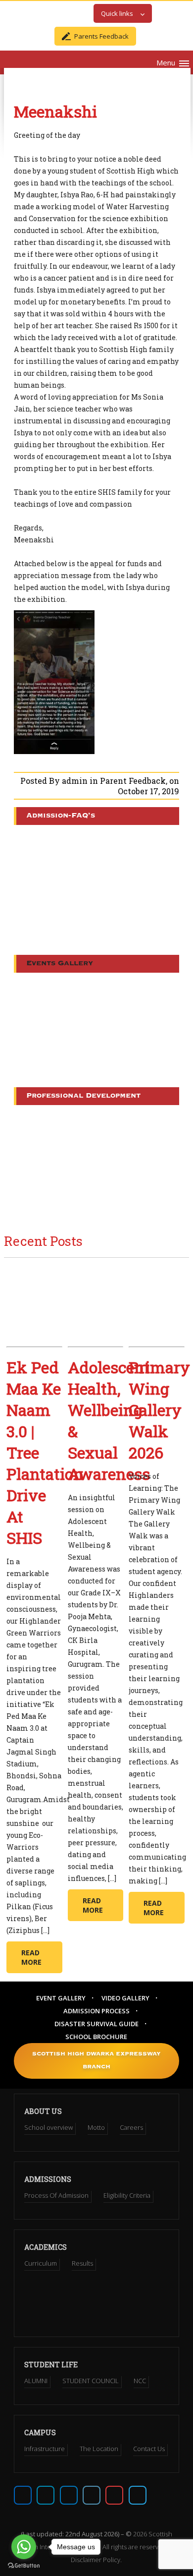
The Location (99, 2449)
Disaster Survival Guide (96, 2024)
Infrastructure (45, 2449)
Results (82, 2263)
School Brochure (96, 2037)
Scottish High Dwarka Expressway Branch (96, 2061)
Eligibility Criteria (127, 2195)
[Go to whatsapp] (24, 2547)
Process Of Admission (56, 2195)
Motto (96, 2127)
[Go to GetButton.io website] (24, 2566)
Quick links (117, 13)
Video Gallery (125, 1998)
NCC (140, 2381)
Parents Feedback (101, 36)
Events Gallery (60, 964)
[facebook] (23, 2495)
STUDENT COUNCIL (91, 2381)
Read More (31, 1957)
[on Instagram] (69, 2495)
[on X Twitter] (46, 2495)
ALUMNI (36, 2381)
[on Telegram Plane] (138, 2495)
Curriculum (41, 2263)
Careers (131, 2127)
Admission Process (96, 2011)
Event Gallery (61, 1998)
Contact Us (149, 2449)
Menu (166, 62)
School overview (48, 2127)
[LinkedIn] (92, 2495)
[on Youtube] (114, 2495)
